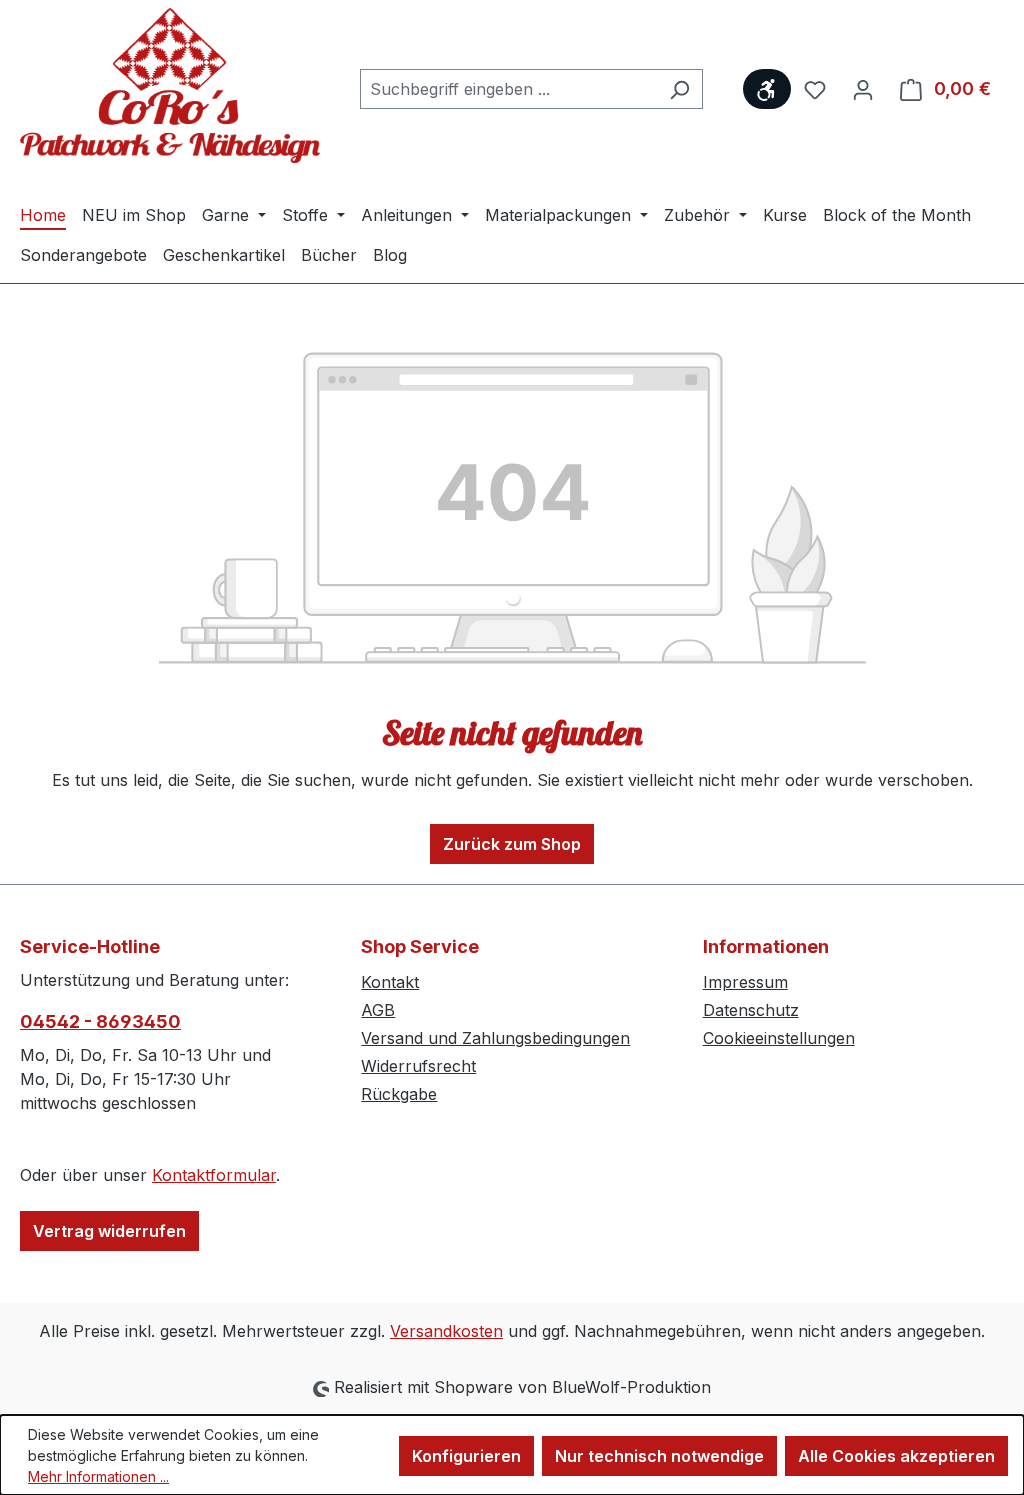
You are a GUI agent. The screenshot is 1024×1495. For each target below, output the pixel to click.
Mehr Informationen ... (98, 1476)
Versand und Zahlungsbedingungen (495, 1038)
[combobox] (508, 89)
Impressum (745, 982)
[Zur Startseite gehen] (170, 85)
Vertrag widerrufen (109, 1231)
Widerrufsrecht (418, 1066)
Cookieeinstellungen (779, 1038)
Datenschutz (751, 1010)
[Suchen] (679, 89)
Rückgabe (399, 1094)
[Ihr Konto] (863, 89)
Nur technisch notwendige (659, 1456)
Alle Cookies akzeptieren (896, 1456)
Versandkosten (446, 1331)
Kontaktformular (214, 1175)
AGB (378, 1010)
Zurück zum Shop (512, 844)
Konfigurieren (466, 1456)
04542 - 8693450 (100, 1021)
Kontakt (390, 982)
